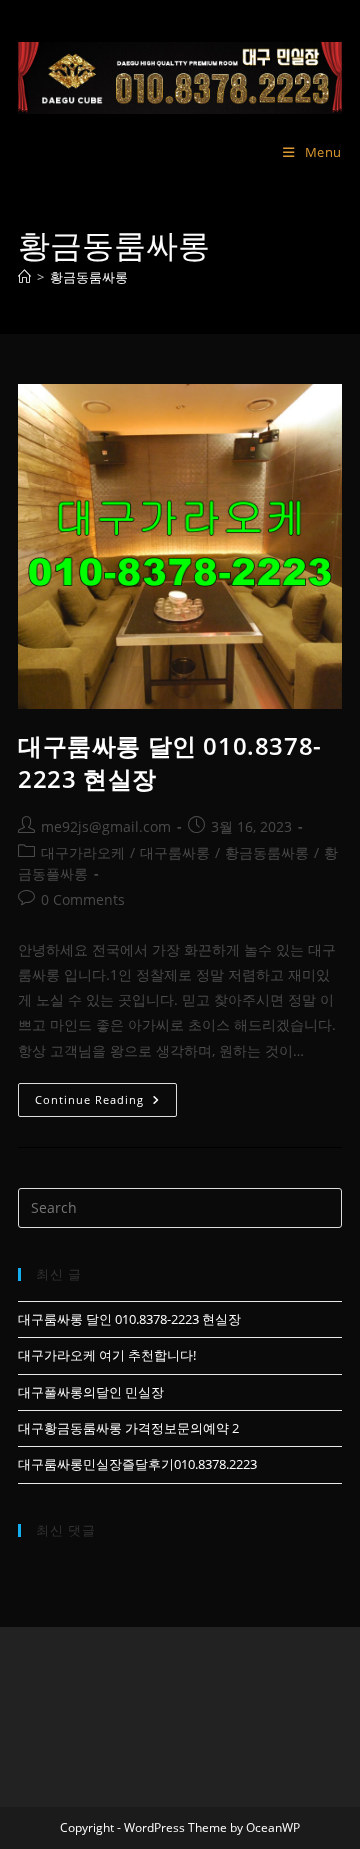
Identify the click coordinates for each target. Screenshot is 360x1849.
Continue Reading (106, 1103)
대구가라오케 (83, 852)
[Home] (24, 277)
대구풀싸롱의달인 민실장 (91, 1392)
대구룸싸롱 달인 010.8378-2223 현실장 (129, 1319)
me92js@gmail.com (106, 826)
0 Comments (83, 899)
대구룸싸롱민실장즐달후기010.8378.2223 (137, 1464)
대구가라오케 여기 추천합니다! (107, 1355)
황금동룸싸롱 (89, 277)
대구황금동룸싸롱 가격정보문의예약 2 (128, 1428)
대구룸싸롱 (175, 852)
